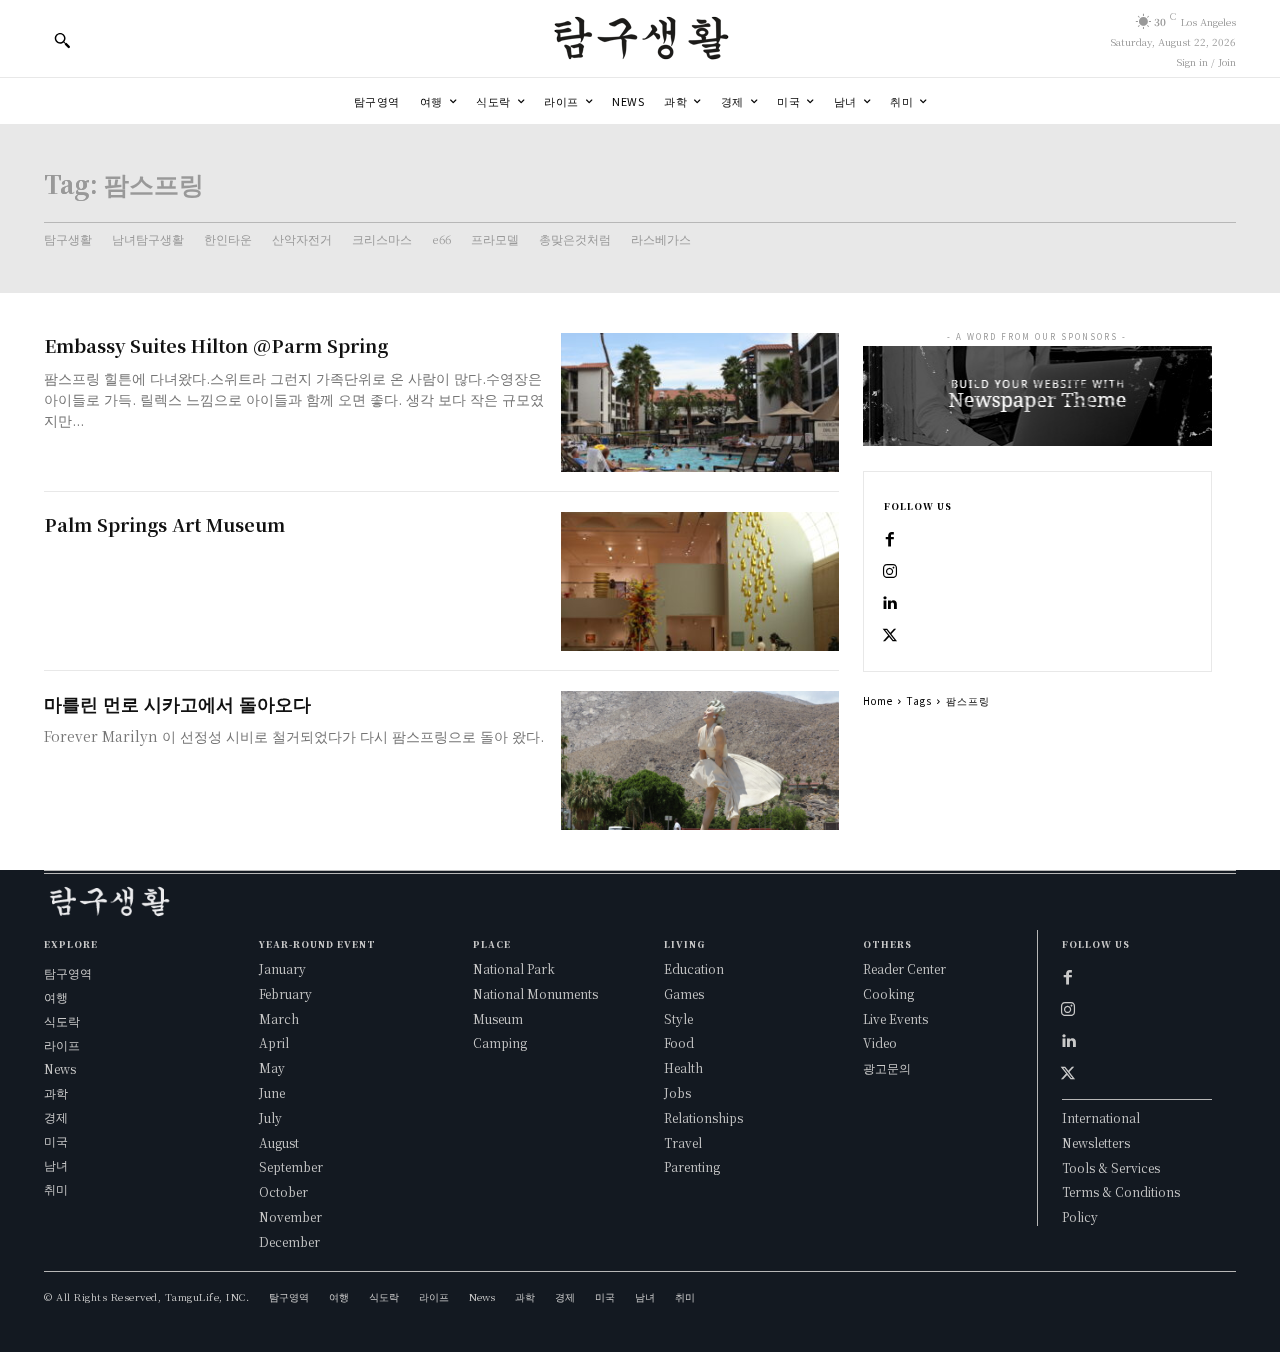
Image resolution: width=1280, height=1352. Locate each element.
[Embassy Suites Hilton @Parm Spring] (700, 402)
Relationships (703, 1117)
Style (678, 1018)
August (279, 1142)
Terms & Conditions (1121, 1191)
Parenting (692, 1166)
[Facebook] (890, 539)
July (270, 1117)
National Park (514, 968)
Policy (1080, 1216)
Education (694, 968)
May (272, 1067)
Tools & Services (1111, 1167)
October (283, 1191)
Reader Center (904, 968)
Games (684, 993)
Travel (683, 1142)
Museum (498, 1018)
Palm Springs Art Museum (164, 524)
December (289, 1241)
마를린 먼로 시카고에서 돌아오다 (177, 703)
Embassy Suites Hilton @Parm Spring (216, 345)
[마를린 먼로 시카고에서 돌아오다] (700, 760)
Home (878, 700)
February (285, 993)
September (291, 1166)
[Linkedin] (890, 603)
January (282, 968)
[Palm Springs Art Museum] (700, 581)
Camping (500, 1042)
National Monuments (535, 993)
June (272, 1092)
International (1101, 1117)
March (279, 1018)
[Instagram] (890, 571)
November (290, 1216)
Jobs (677, 1092)
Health (683, 1067)
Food (679, 1042)
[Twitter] (890, 635)
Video (880, 1042)
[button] (62, 40)
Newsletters (1096, 1142)
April (274, 1042)
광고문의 (887, 1067)
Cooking (888, 993)
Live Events (895, 1018)
